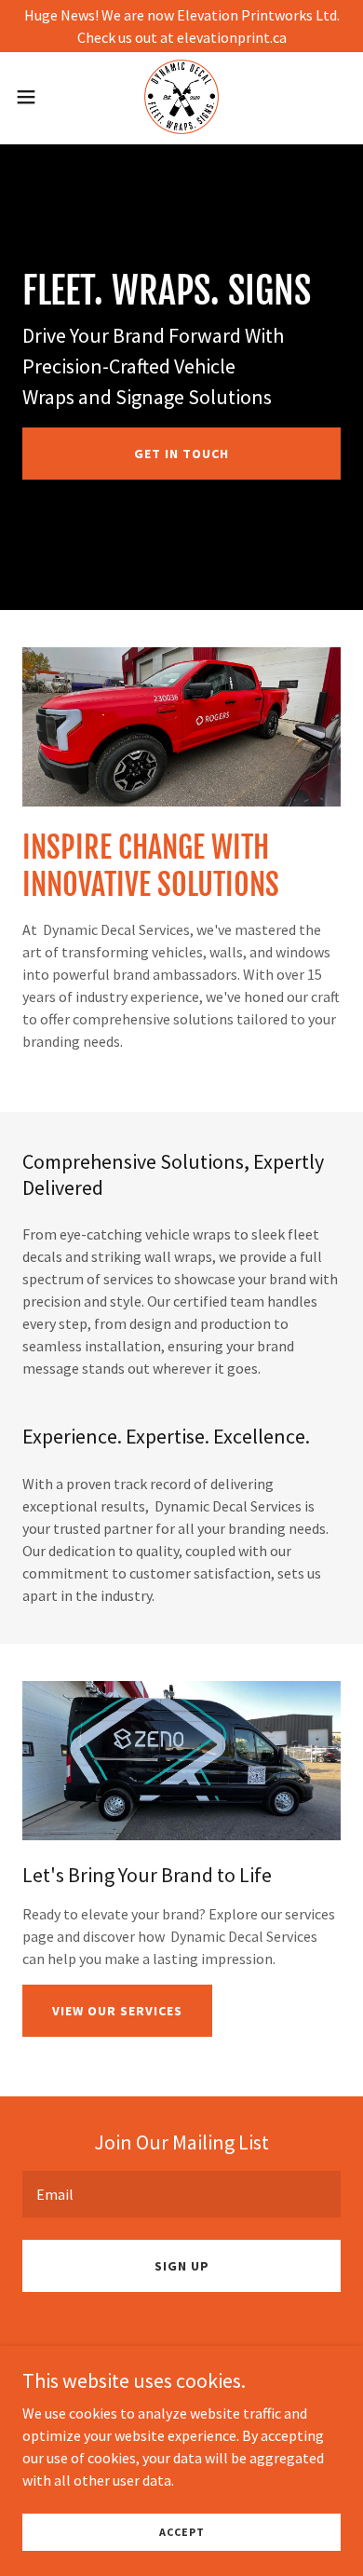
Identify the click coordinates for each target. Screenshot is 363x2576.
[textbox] (181, 2194)
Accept (182, 2532)
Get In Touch (181, 454)
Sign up (182, 2266)
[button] (34, 97)
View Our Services (117, 2011)
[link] (181, 97)
